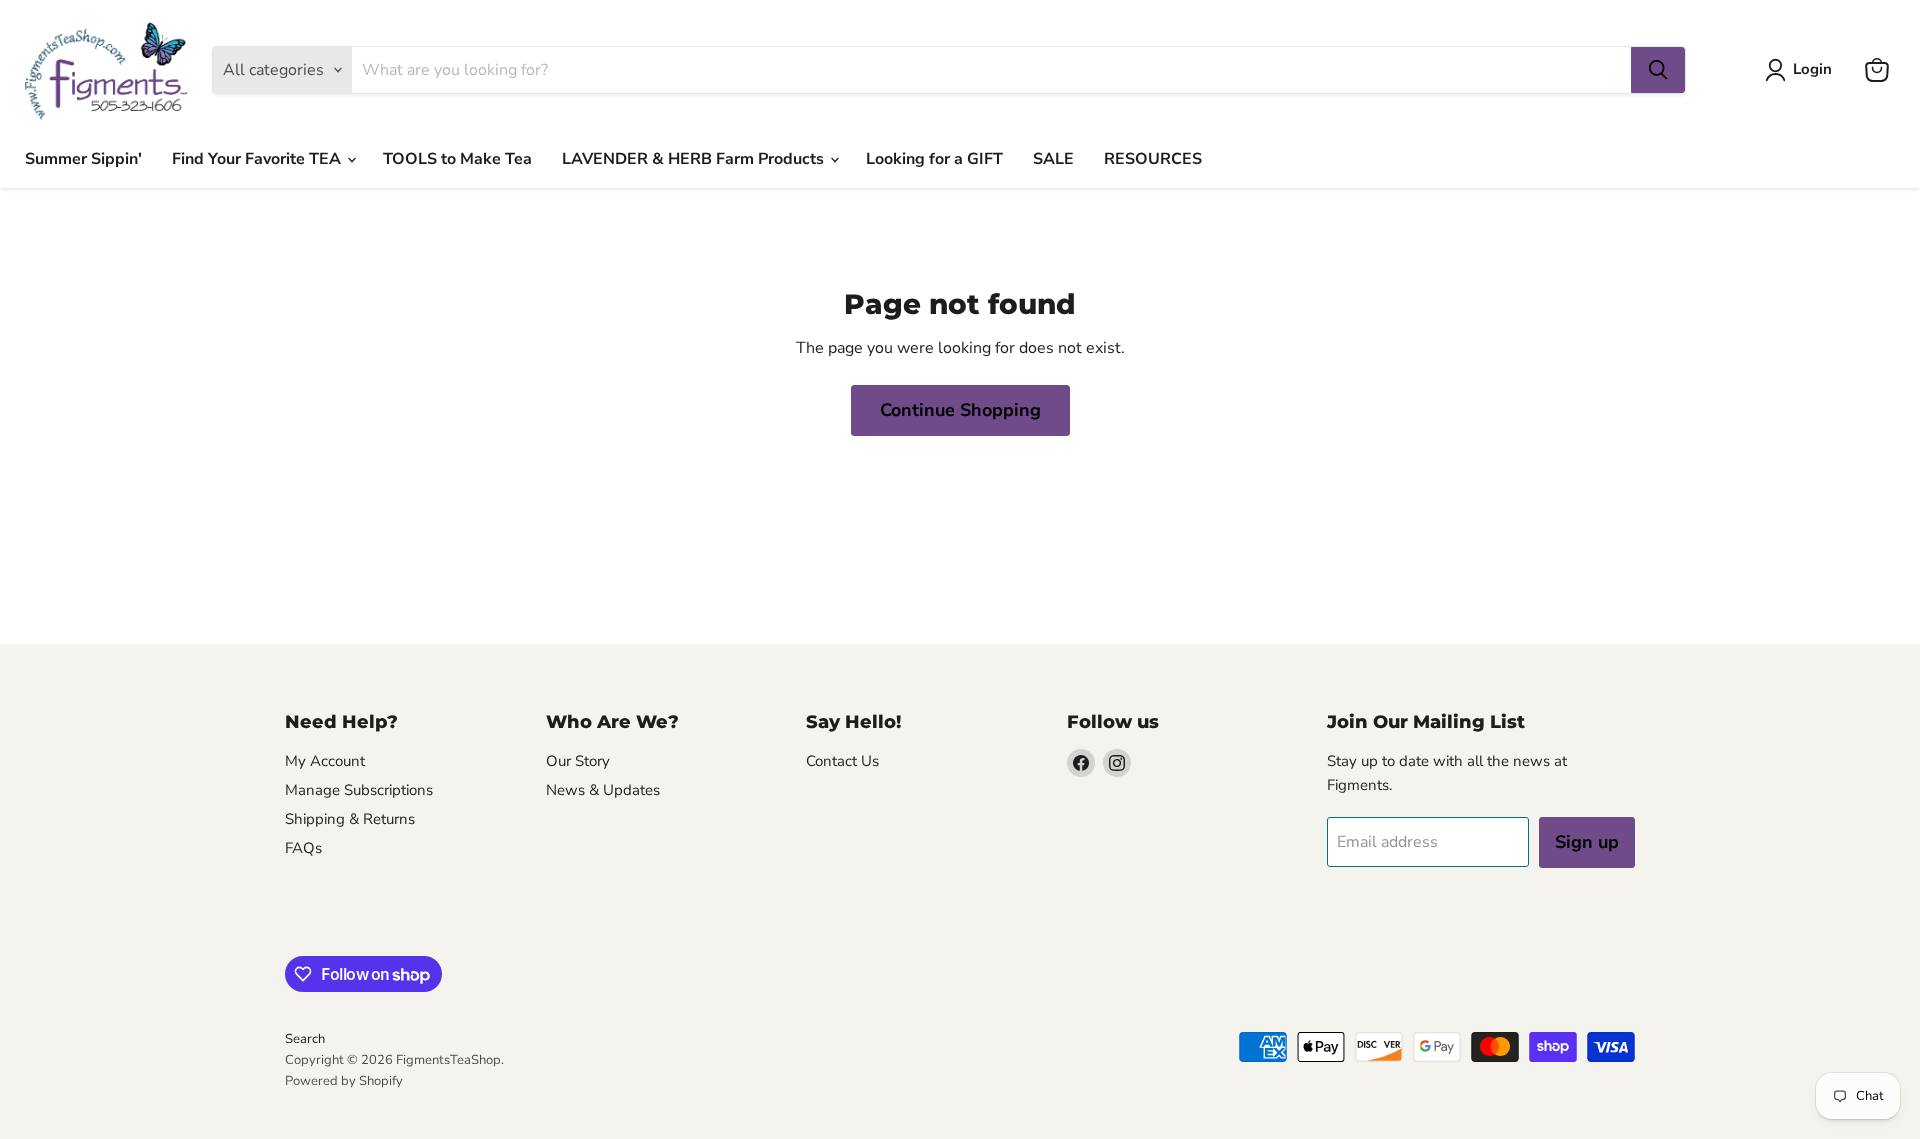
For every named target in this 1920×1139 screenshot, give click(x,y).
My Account (325, 761)
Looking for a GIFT (934, 159)
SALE (1053, 159)
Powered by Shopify (344, 1081)
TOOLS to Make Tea (457, 159)
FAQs (303, 848)
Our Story (578, 761)
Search (305, 1039)
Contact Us (842, 761)
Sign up (1587, 842)
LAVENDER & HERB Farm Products (695, 159)
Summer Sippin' (83, 159)
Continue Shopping (960, 410)
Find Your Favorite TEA (258, 159)
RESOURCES (1153, 159)
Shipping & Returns (350, 819)
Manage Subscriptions (359, 790)
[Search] (1658, 70)
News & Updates (603, 790)
